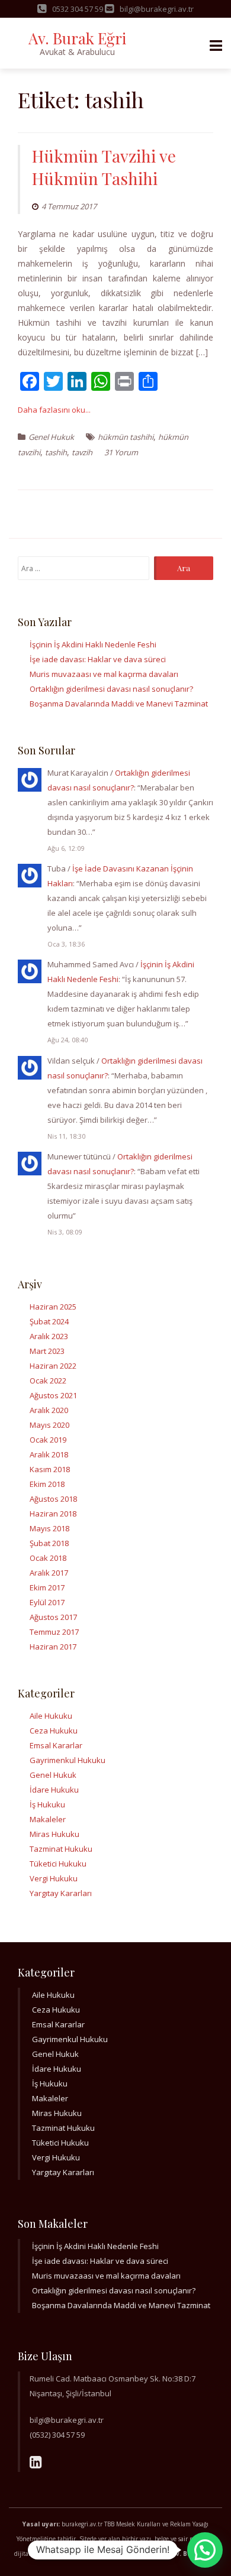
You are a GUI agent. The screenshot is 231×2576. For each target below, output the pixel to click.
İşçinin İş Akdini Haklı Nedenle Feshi (93, 644)
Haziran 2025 (53, 1307)
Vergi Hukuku (54, 1878)
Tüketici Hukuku (58, 1864)
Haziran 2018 (53, 1514)
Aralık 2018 (49, 1454)
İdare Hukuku (54, 1790)
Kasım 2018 (50, 1469)
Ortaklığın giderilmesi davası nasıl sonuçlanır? (111, 689)
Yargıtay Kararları (61, 1893)
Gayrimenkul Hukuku (68, 1760)
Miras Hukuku (54, 1834)
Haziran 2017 (53, 1647)
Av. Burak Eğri (77, 38)
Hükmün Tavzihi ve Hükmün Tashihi (104, 167)
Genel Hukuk (51, 437)
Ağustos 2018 (53, 1499)
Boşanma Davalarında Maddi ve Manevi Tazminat (119, 704)
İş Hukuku (47, 1804)
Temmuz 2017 (54, 1632)
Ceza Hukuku (54, 1731)
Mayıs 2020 (49, 1425)
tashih (56, 452)
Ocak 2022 (48, 1381)
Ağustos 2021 (53, 1395)
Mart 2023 (47, 1351)
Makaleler (48, 1819)
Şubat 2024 (49, 1321)
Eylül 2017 (47, 1602)
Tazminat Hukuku (61, 1849)
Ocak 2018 (48, 1558)
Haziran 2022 (53, 1366)
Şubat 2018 (49, 1543)
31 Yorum (121, 452)
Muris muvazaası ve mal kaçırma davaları (104, 674)
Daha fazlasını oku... (54, 410)
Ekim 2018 (47, 1484)
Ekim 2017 (47, 1587)
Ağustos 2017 (53, 1617)
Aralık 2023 (49, 1336)
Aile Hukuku (51, 1716)
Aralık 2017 (49, 1573)
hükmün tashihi (126, 437)
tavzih (82, 452)
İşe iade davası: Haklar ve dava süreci (98, 659)
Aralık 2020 (49, 1410)
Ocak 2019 (48, 1440)
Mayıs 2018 (49, 1528)
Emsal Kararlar (56, 1745)
